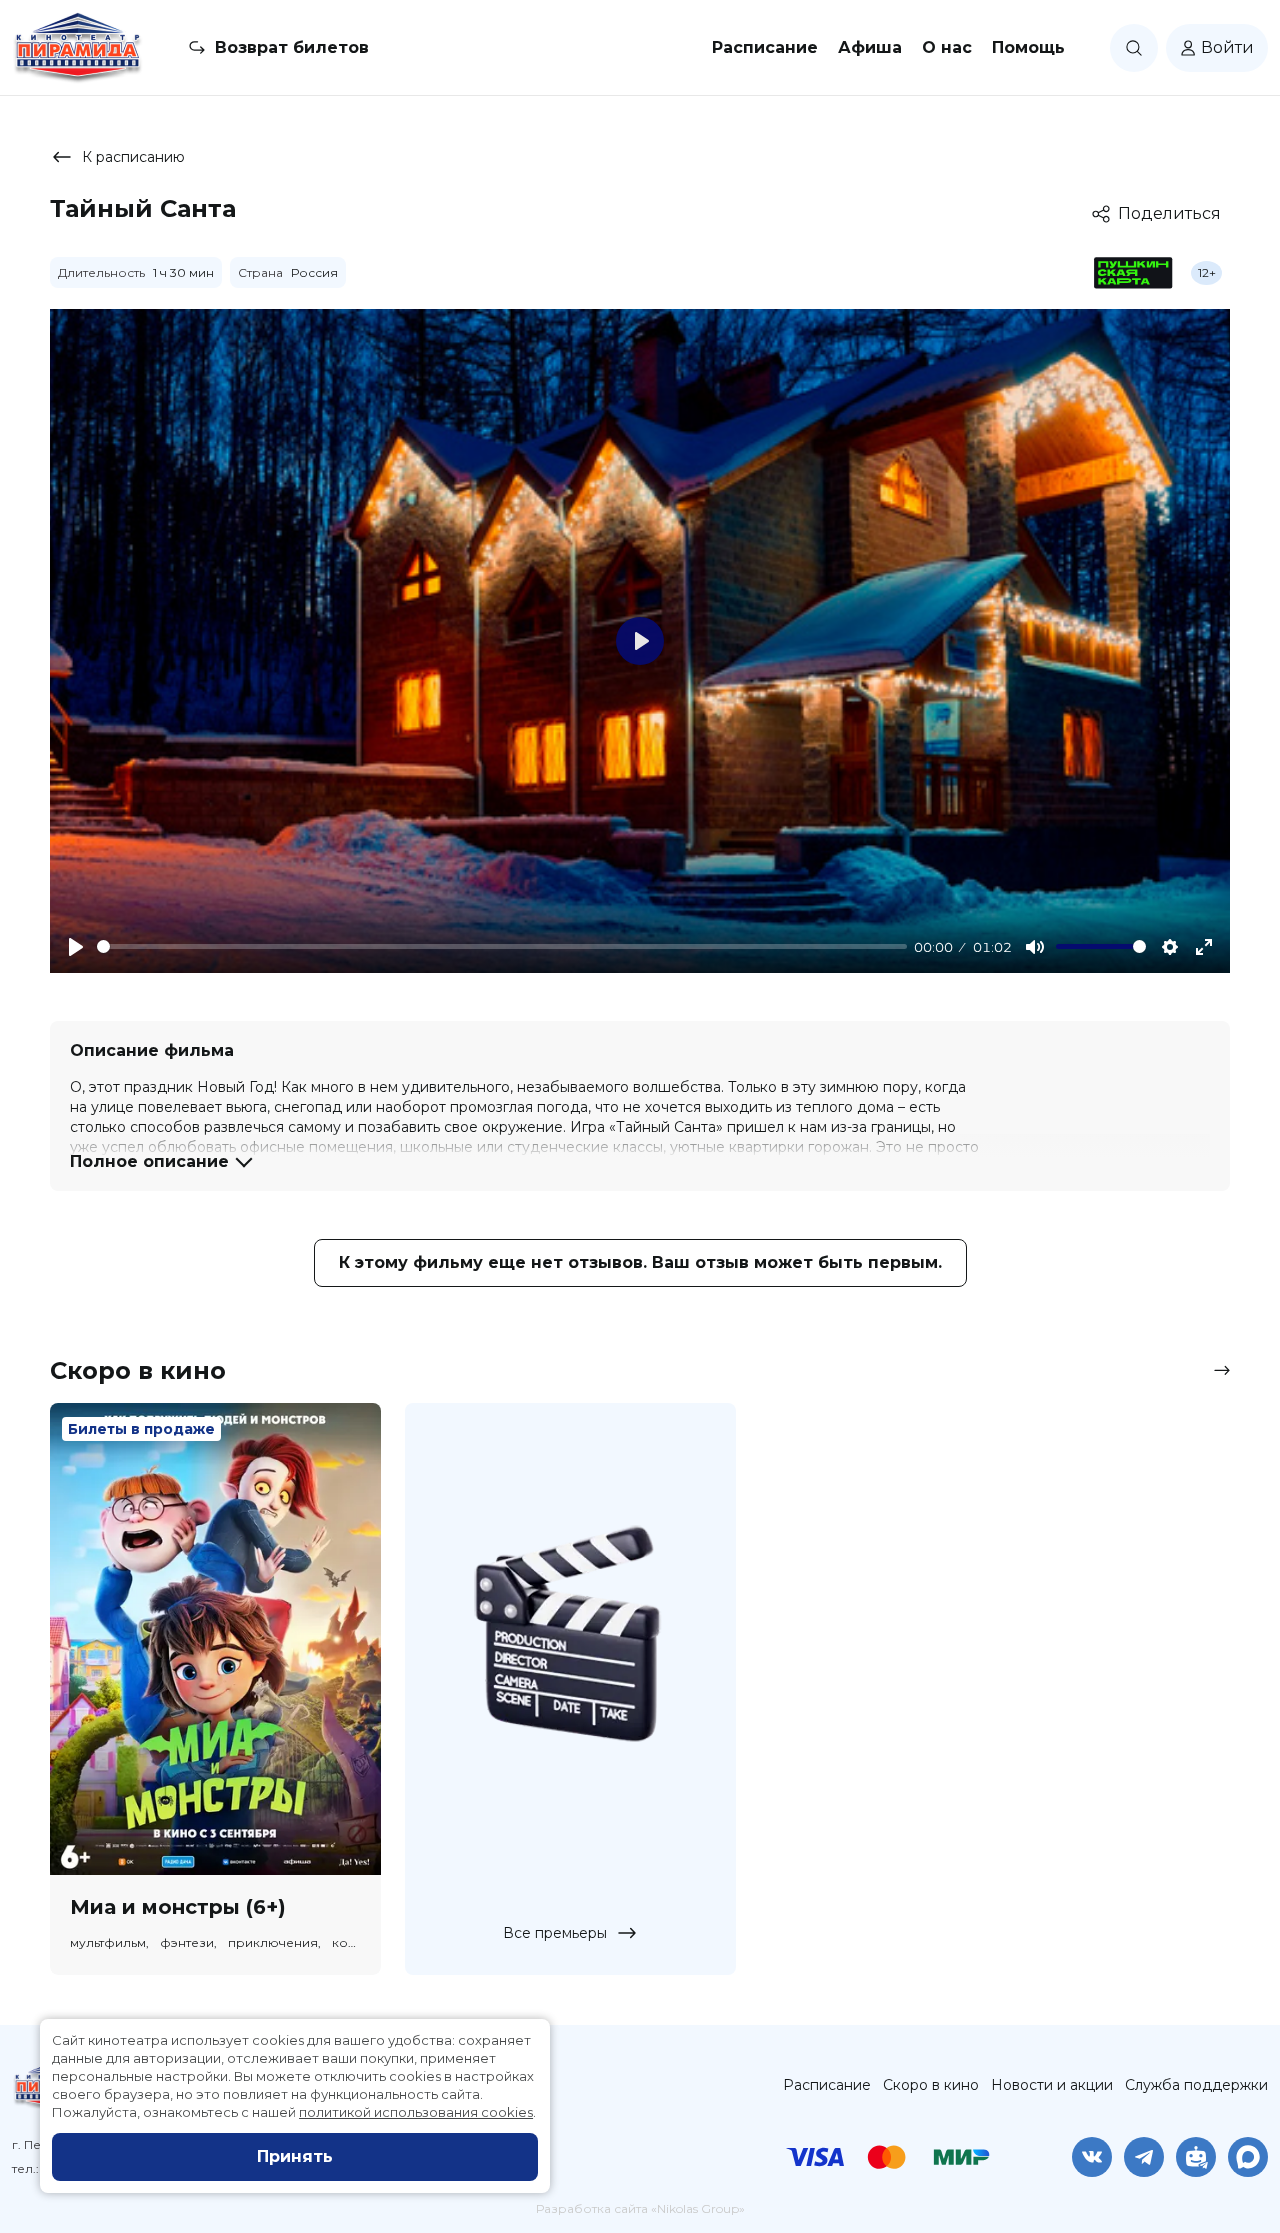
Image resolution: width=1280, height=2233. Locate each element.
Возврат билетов (292, 47)
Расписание (765, 47)
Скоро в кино (931, 2085)
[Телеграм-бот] (1196, 2157)
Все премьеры (555, 1933)
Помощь (1028, 47)
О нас (947, 47)
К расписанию (133, 157)
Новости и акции (1052, 2085)
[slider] (502, 946)
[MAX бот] (1248, 2157)
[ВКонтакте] (1092, 2157)
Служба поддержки (1196, 2085)
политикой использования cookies (416, 2112)
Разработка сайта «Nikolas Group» (640, 2208)
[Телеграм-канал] (1144, 2157)
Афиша (870, 47)
